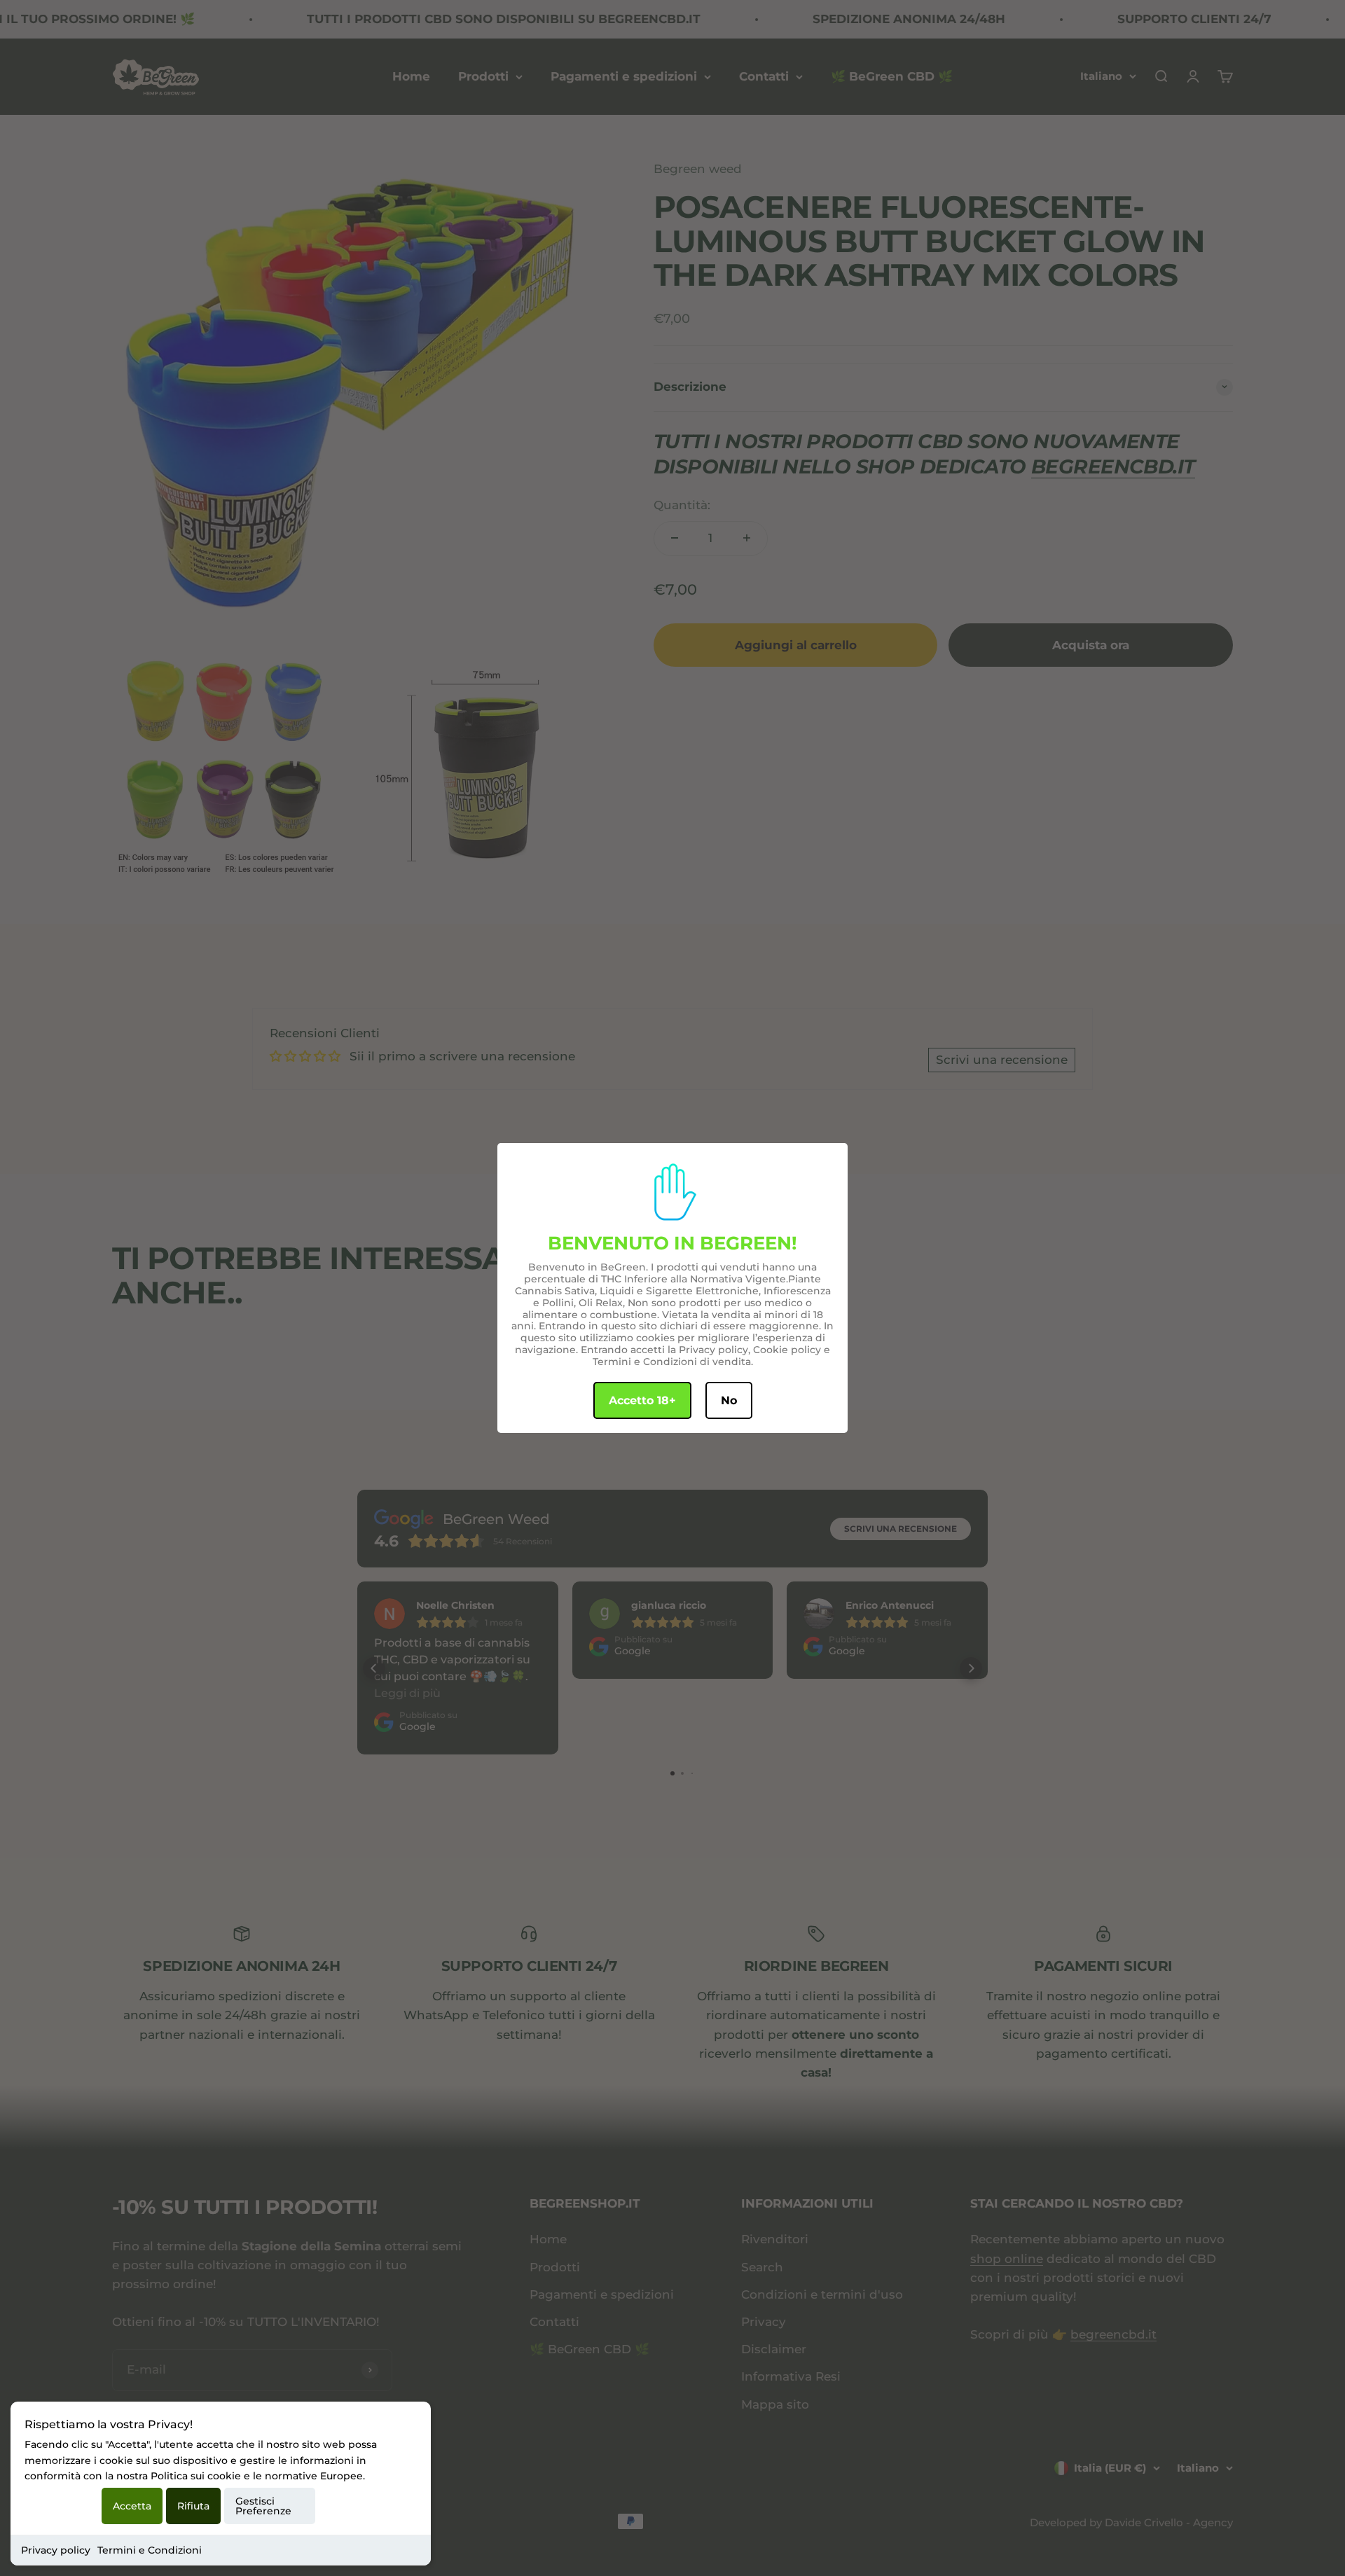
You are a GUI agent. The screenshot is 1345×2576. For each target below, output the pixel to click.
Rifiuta (193, 2506)
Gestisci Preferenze (263, 2506)
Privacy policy (56, 2550)
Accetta (132, 2506)
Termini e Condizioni (150, 2550)
